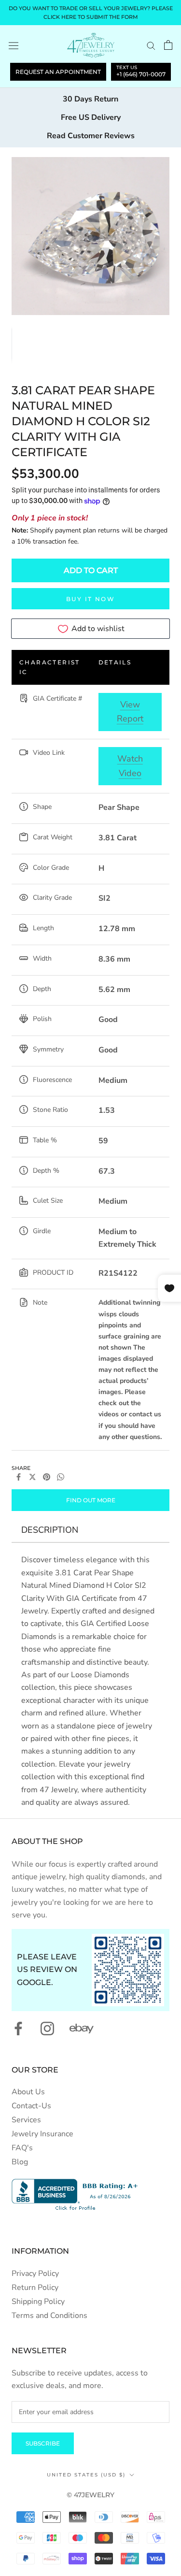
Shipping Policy (38, 2302)
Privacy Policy (35, 2274)
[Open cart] (168, 45)
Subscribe (43, 2443)
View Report (130, 712)
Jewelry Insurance (42, 2134)
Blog (20, 2162)
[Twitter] (33, 1477)
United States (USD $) (86, 2475)
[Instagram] (47, 2029)
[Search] (151, 45)
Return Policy (35, 2288)
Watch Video (130, 766)
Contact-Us (31, 2106)
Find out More (91, 1500)
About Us (28, 2092)
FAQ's (22, 2148)
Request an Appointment (58, 72)
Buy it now (90, 599)
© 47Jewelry (90, 2495)
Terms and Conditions (49, 2316)
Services (26, 2120)
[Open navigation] (14, 45)
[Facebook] (19, 1477)
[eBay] (82, 2029)
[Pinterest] (47, 1477)
